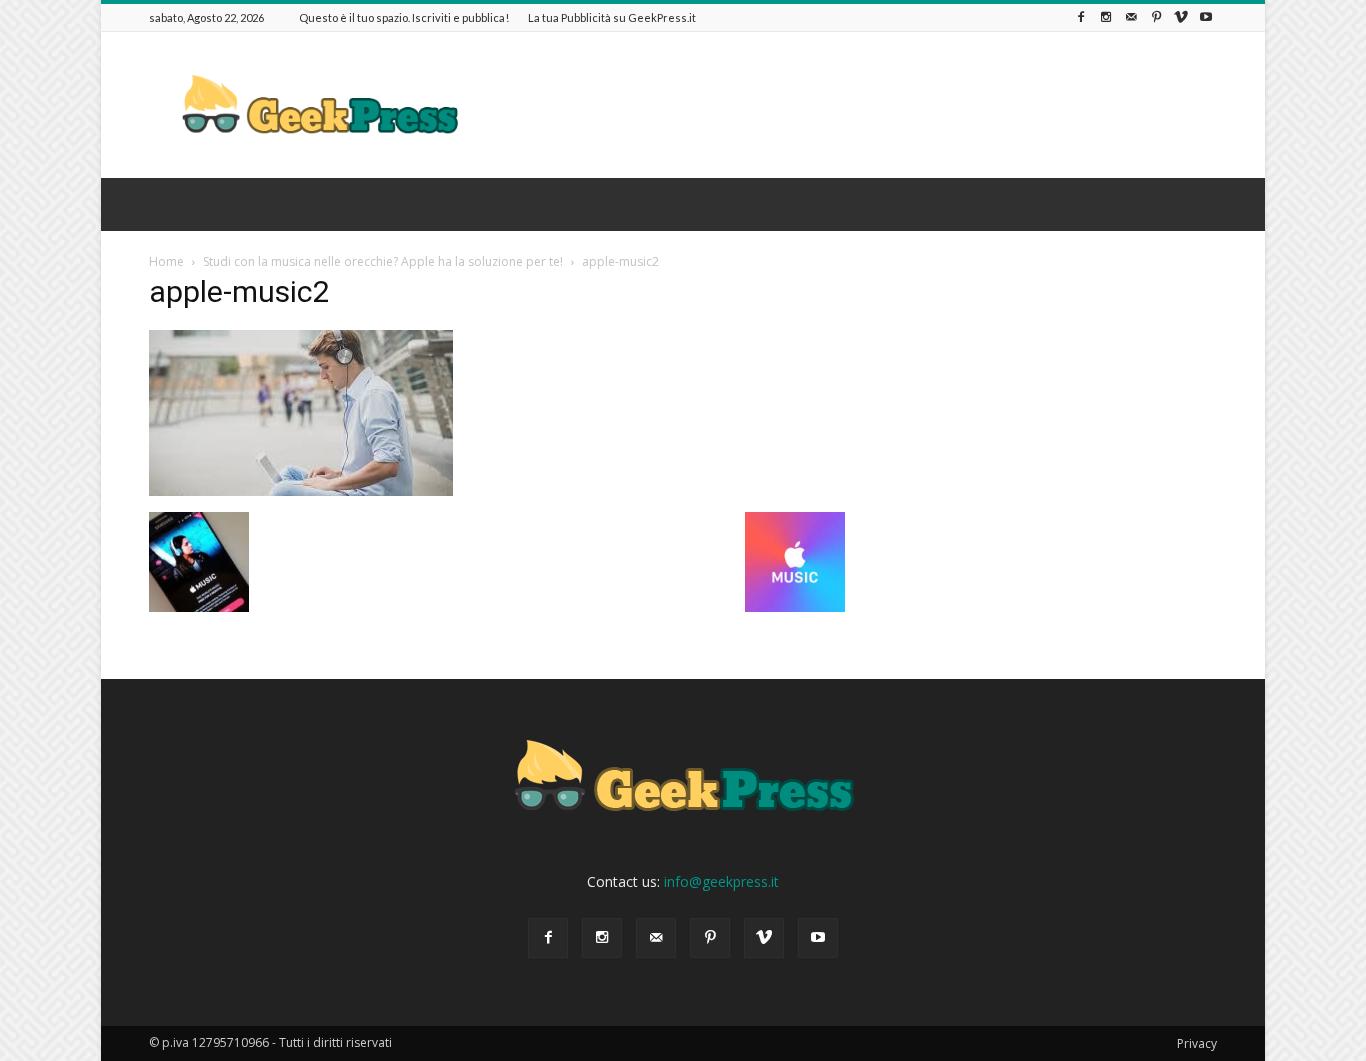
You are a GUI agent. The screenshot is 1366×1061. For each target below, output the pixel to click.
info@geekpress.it (721, 881)
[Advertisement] (853, 105)
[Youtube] (1206, 17)
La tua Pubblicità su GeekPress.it (612, 17)
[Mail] (1131, 17)
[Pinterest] (1156, 17)
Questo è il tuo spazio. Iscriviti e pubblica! (404, 17)
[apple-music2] (301, 491)
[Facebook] (1081, 17)
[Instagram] (1106, 17)
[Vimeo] (1181, 17)
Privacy (1197, 1043)
